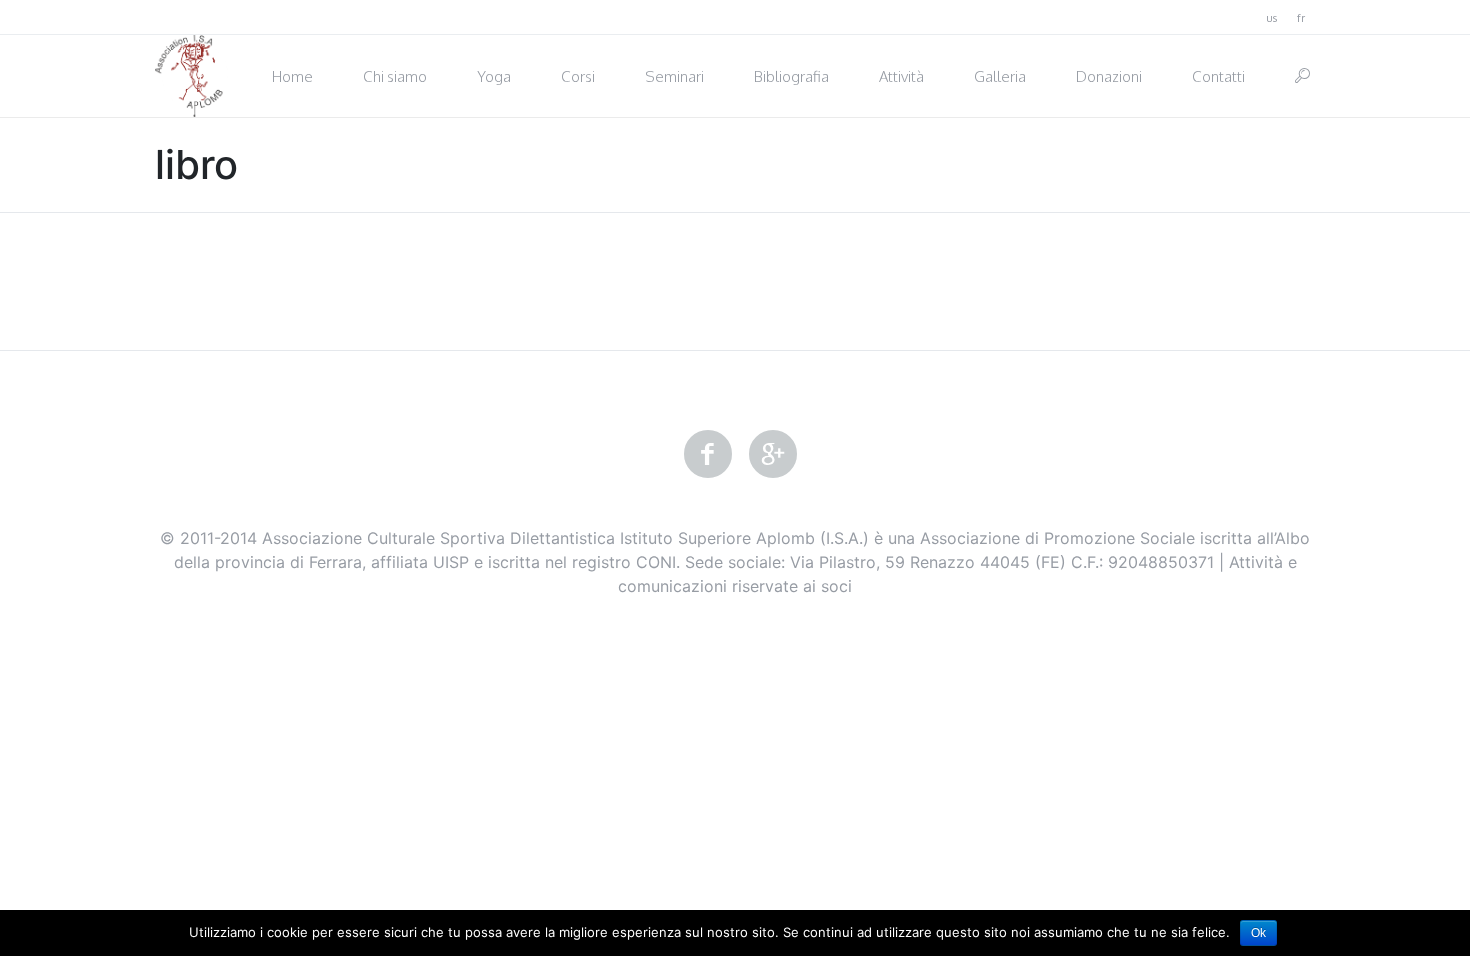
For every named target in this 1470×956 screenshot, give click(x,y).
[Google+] (773, 455)
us (1271, 18)
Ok (1258, 933)
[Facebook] (708, 455)
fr (1301, 18)
